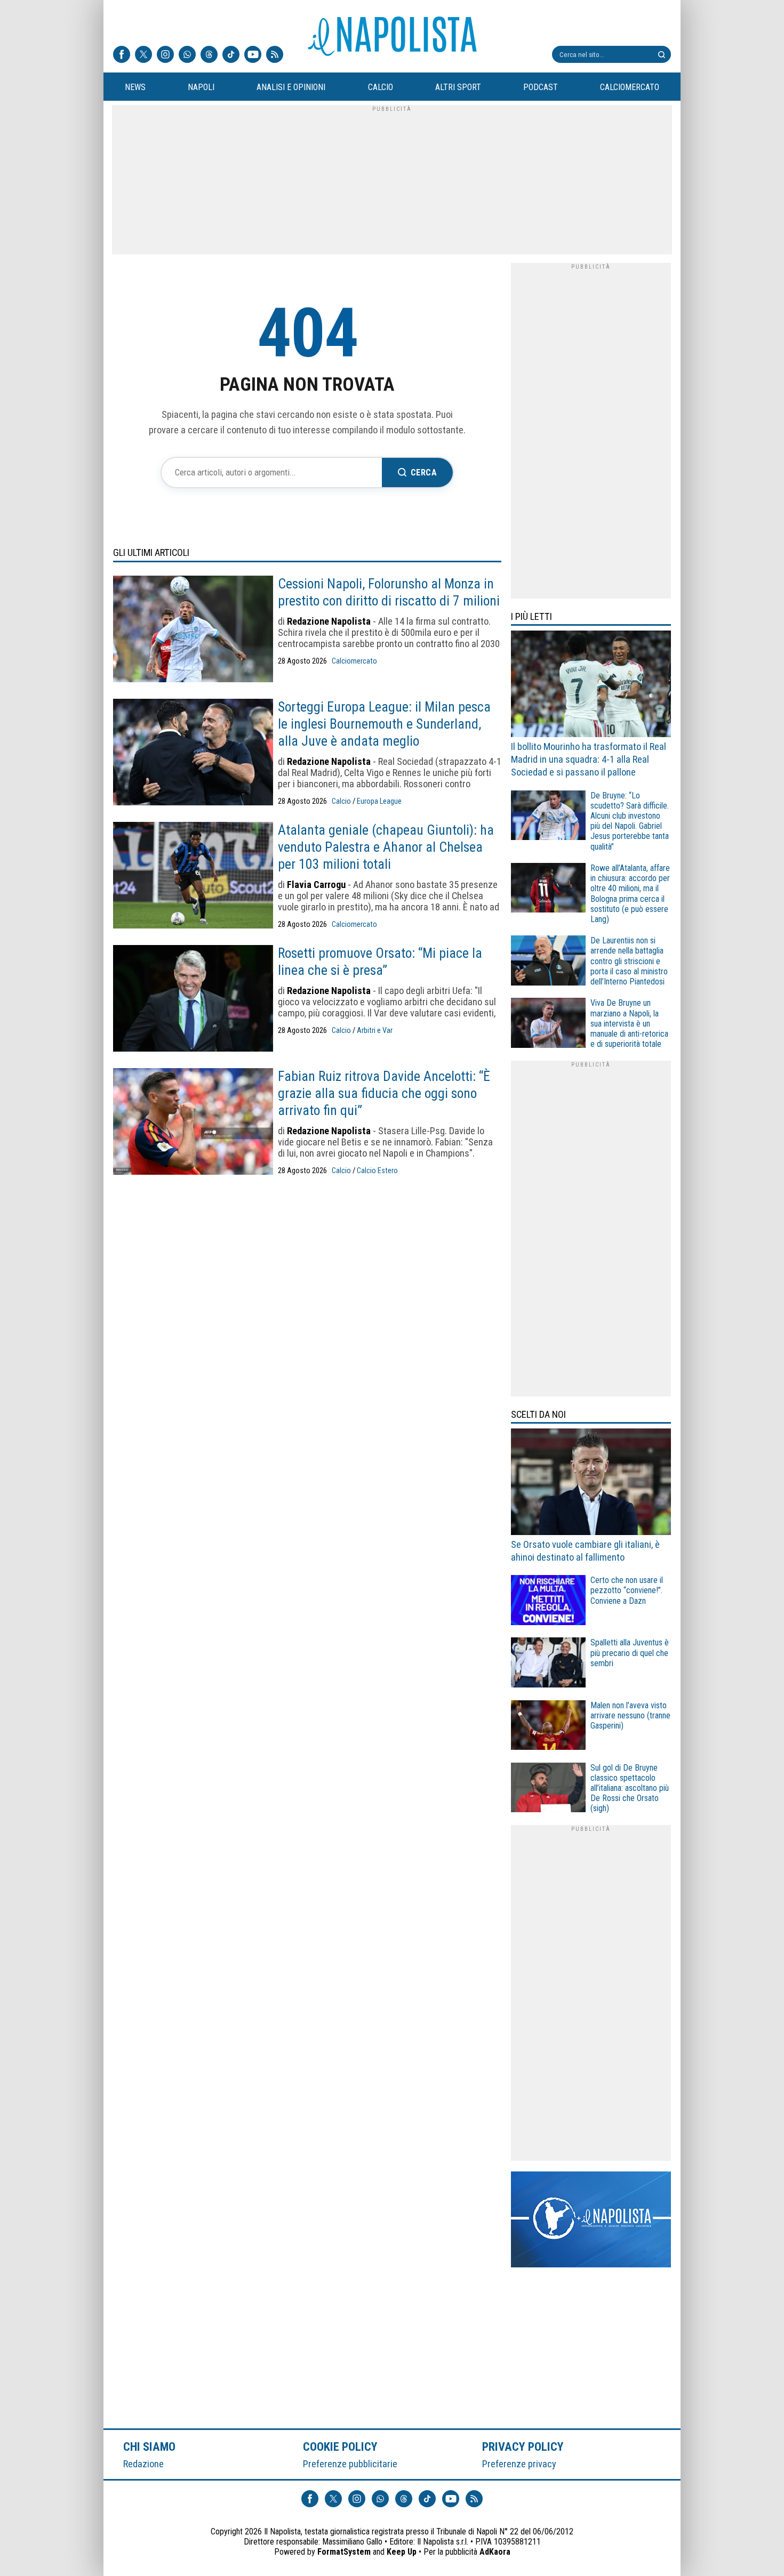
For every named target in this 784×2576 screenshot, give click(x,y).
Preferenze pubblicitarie (350, 2464)
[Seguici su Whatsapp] (187, 55)
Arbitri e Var (375, 1031)
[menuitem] (135, 87)
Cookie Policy (341, 2446)
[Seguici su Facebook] (122, 55)
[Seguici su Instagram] (165, 55)
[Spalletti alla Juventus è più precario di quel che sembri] (548, 1664)
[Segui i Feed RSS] (275, 55)
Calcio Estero (377, 1171)
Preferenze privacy (519, 2464)
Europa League (379, 801)
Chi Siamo (149, 2446)
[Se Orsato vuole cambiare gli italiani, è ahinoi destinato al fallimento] (591, 1483)
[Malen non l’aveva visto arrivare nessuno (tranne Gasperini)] (548, 1727)
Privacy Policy (523, 2446)
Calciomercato (354, 661)
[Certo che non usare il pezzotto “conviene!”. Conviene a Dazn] (548, 1601)
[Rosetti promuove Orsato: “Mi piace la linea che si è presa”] (193, 999)
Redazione (143, 2464)
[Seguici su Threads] (209, 55)
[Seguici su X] (143, 55)
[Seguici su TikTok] (231, 55)
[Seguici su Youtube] (253, 55)
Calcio (341, 801)
